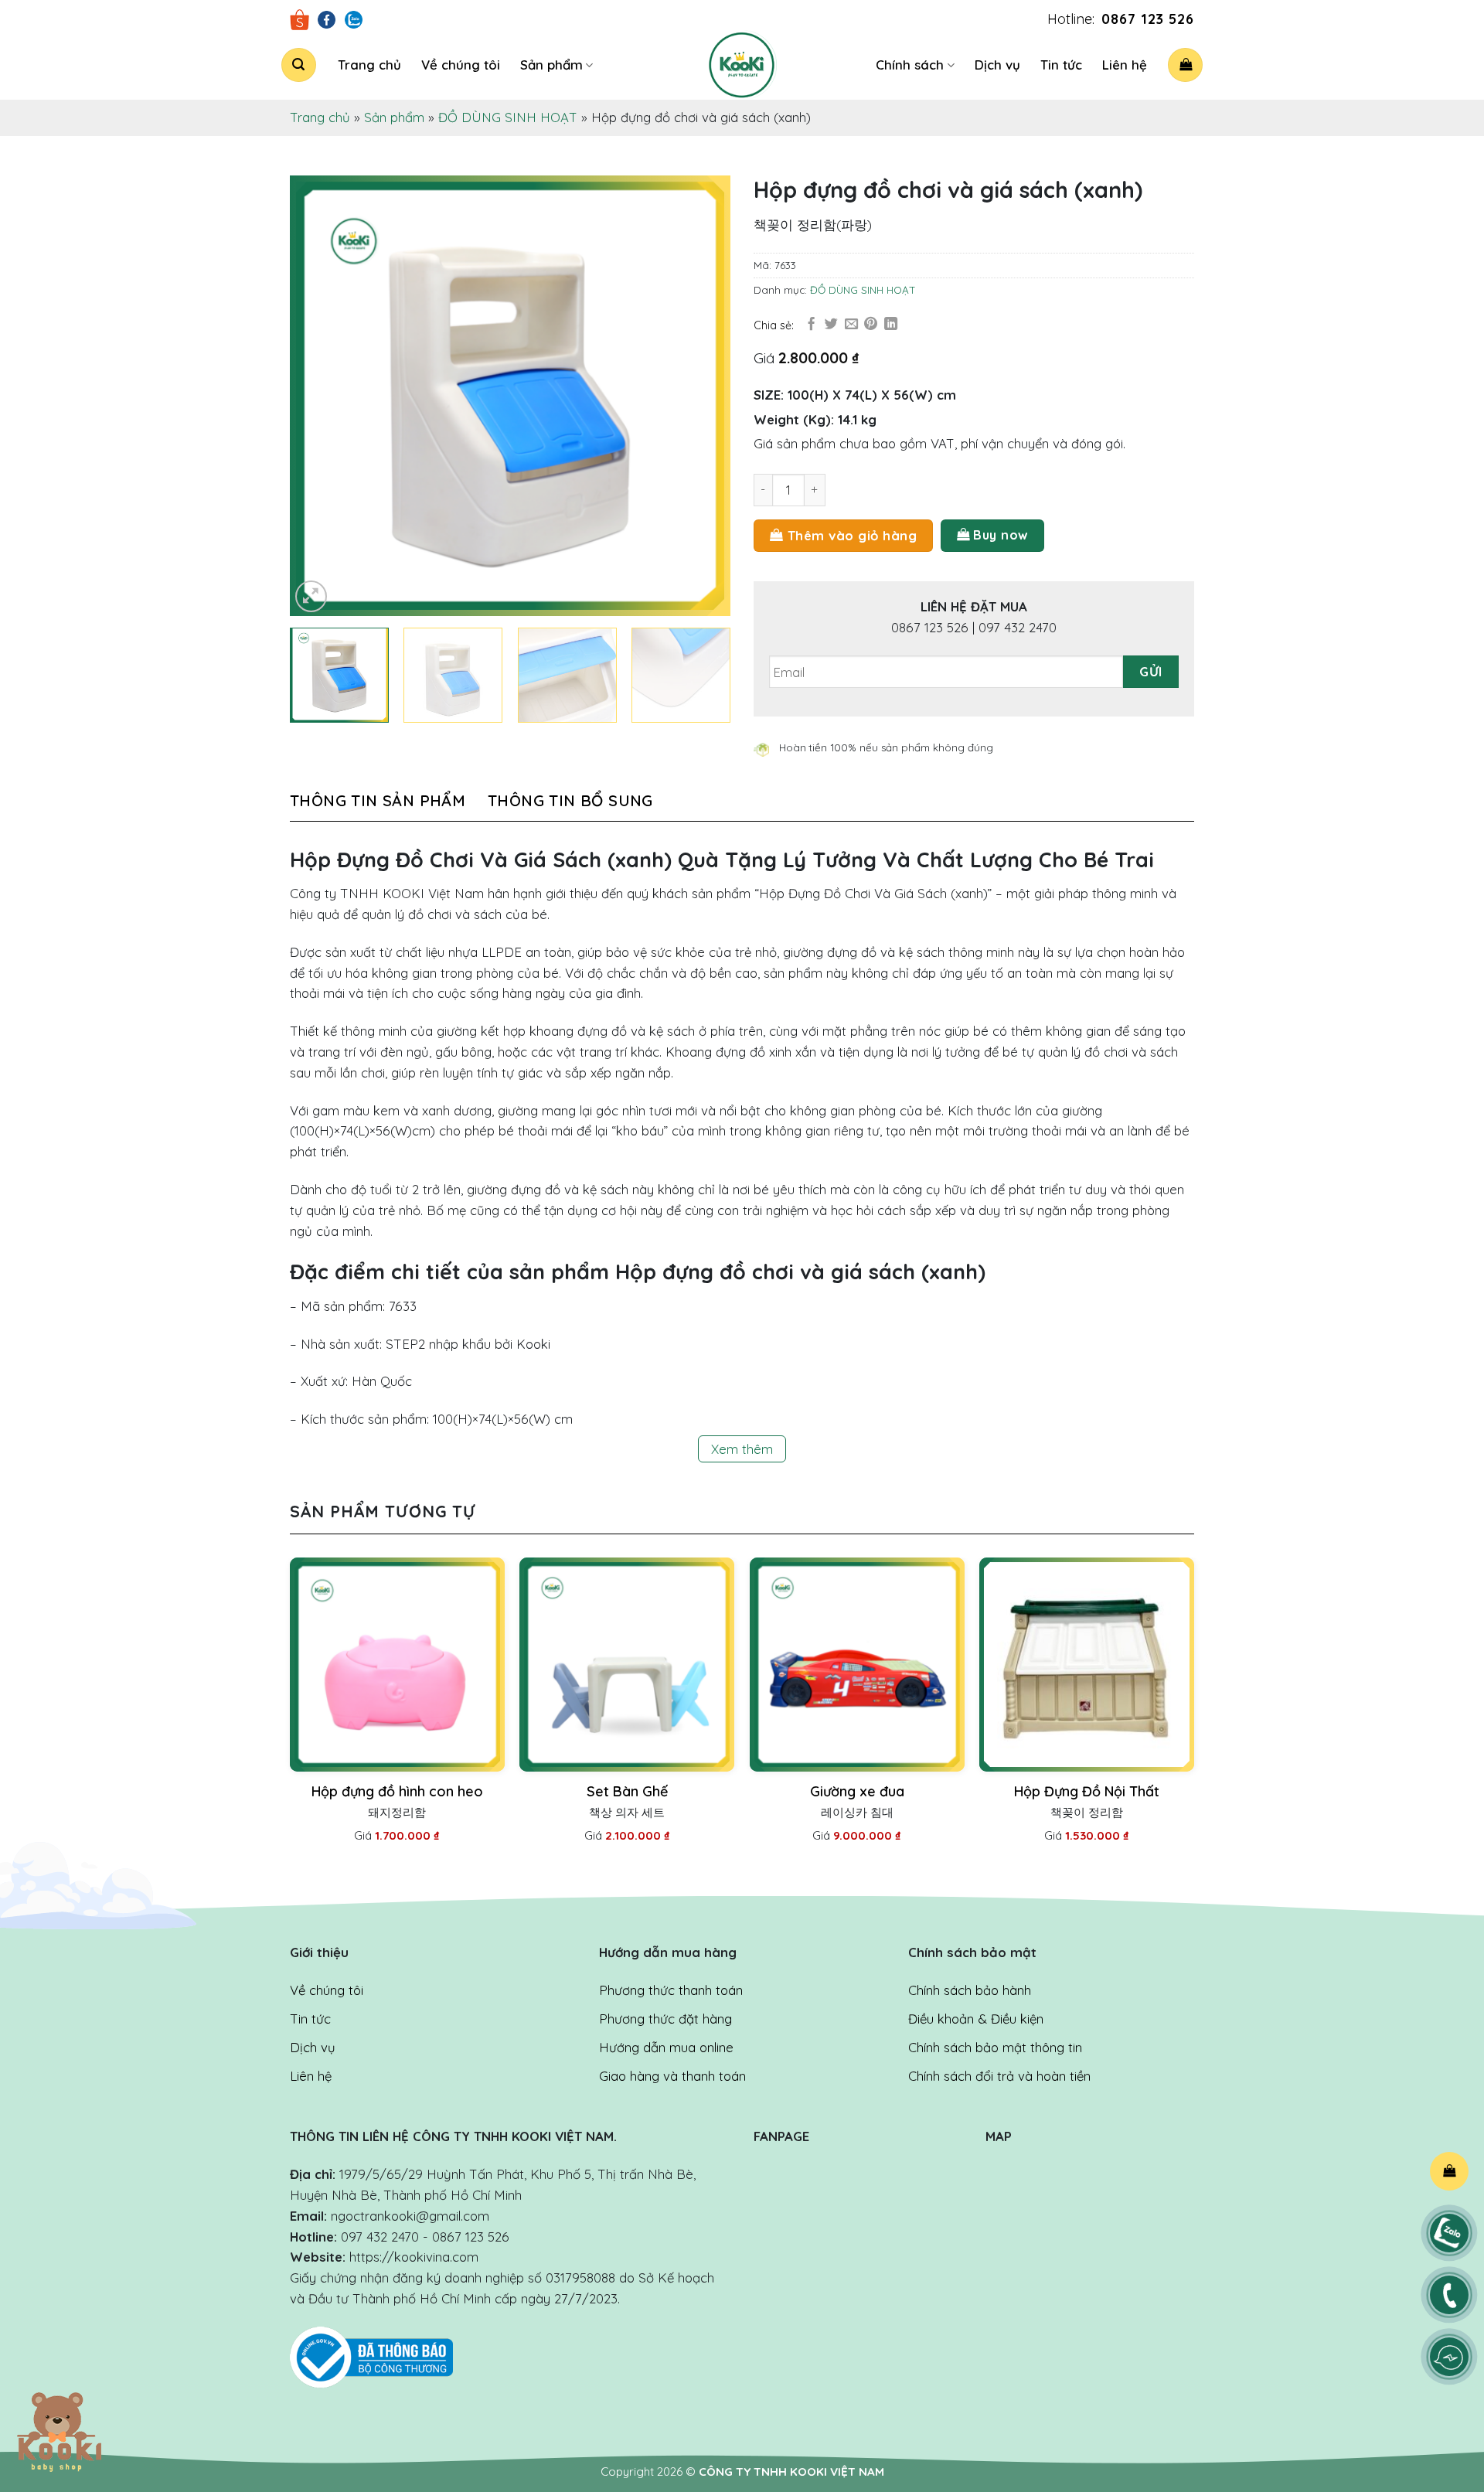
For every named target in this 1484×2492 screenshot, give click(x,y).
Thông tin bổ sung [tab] (570, 800)
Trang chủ (369, 65)
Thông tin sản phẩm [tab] (378, 800)
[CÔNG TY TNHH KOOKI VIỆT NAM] (742, 65)
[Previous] (318, 396)
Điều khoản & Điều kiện (976, 2019)
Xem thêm (742, 1449)
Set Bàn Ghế (627, 1791)
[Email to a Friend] (851, 325)
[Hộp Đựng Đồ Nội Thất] (1087, 1665)
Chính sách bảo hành (970, 1990)
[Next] (702, 396)
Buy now (1001, 535)
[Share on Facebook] (811, 325)
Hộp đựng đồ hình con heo (397, 1791)
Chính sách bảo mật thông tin (995, 2047)
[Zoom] (311, 596)
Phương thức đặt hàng (665, 2019)
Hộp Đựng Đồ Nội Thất (1087, 1791)
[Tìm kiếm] (299, 65)
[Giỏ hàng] (1185, 65)
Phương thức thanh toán (671, 1990)
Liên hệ (1125, 65)
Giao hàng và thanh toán (672, 2076)
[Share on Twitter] (831, 325)
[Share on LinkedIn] (891, 325)
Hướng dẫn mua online (666, 2047)
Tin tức (1061, 65)
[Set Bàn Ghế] (627, 1665)
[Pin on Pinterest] (871, 325)
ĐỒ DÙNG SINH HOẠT (508, 117)
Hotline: (1121, 19)
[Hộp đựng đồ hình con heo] (397, 1665)
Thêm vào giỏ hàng (853, 535)
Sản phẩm (551, 65)
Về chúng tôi (461, 65)
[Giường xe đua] (857, 1665)
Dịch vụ (997, 65)
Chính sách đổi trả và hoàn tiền (999, 2076)
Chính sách (910, 65)
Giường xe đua (857, 1791)
